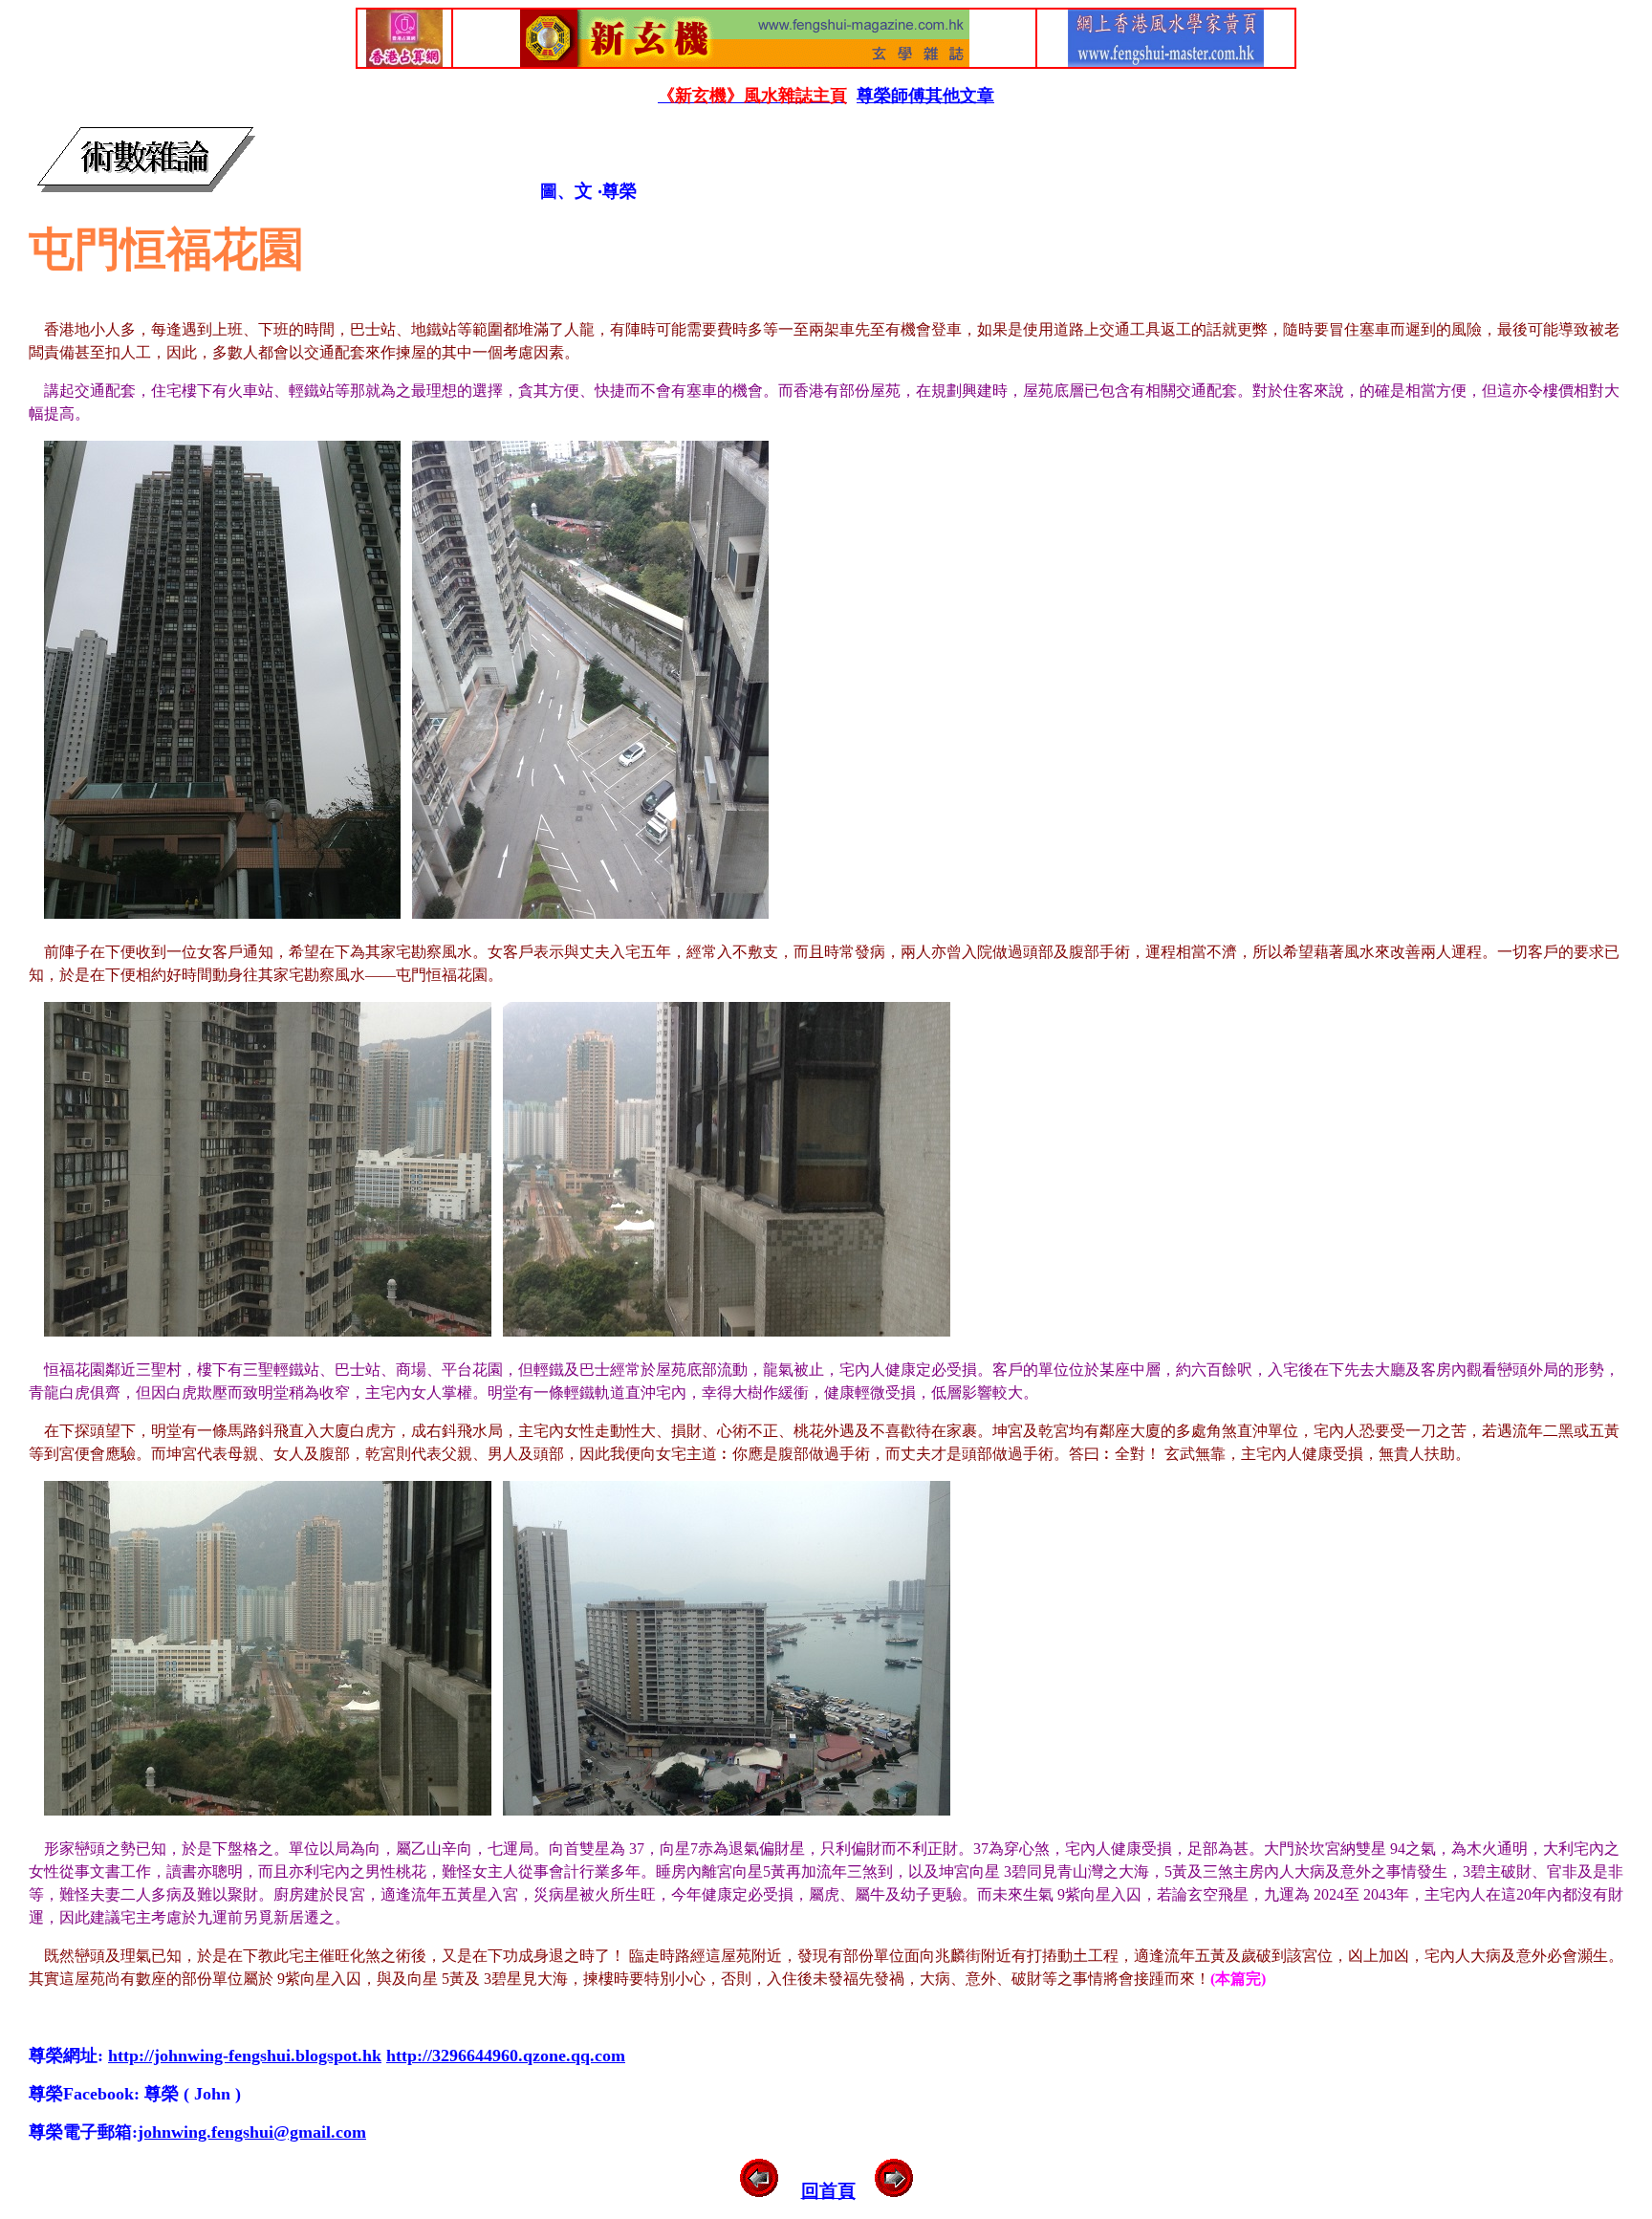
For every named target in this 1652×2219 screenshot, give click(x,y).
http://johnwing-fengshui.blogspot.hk (245, 2056)
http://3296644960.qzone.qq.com (506, 2056)
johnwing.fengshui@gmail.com (252, 2132)
